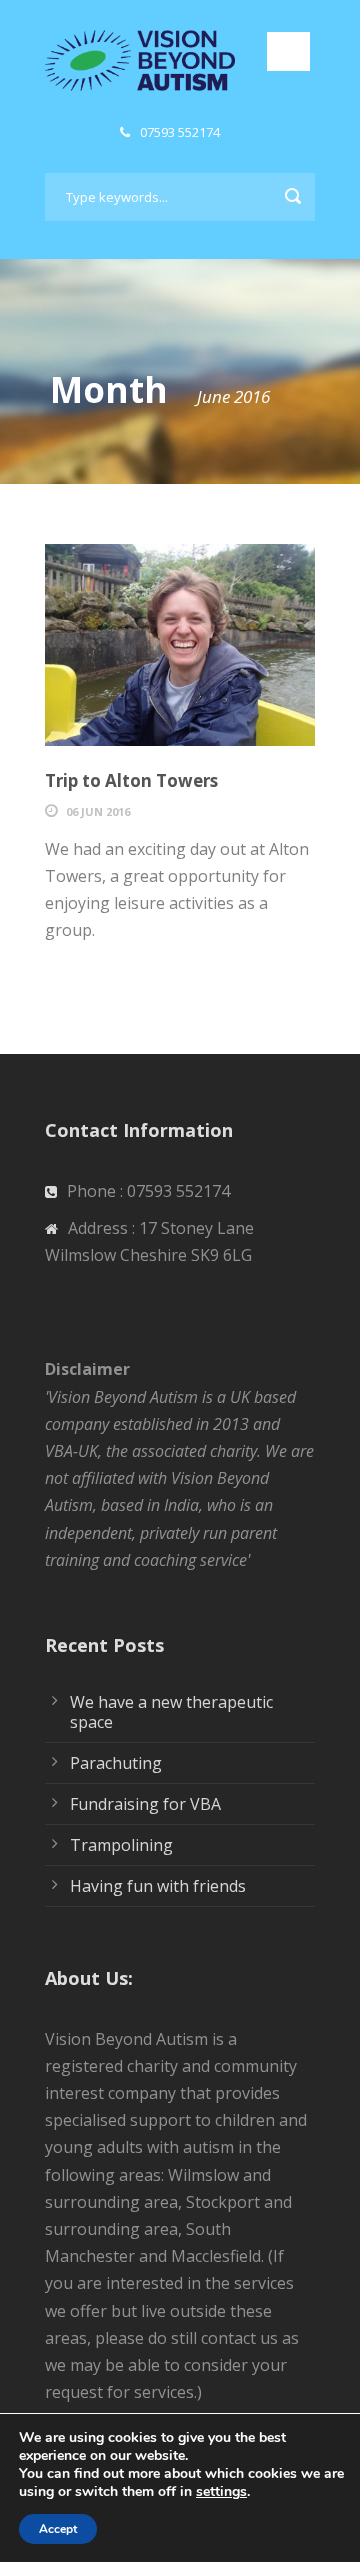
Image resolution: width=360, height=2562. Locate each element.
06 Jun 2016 (98, 811)
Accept (58, 2529)
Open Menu (288, 51)
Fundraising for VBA (145, 1804)
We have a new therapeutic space (171, 1712)
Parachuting (116, 1763)
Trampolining (121, 1845)
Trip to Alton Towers (131, 780)
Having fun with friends (158, 1886)
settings (221, 2492)
